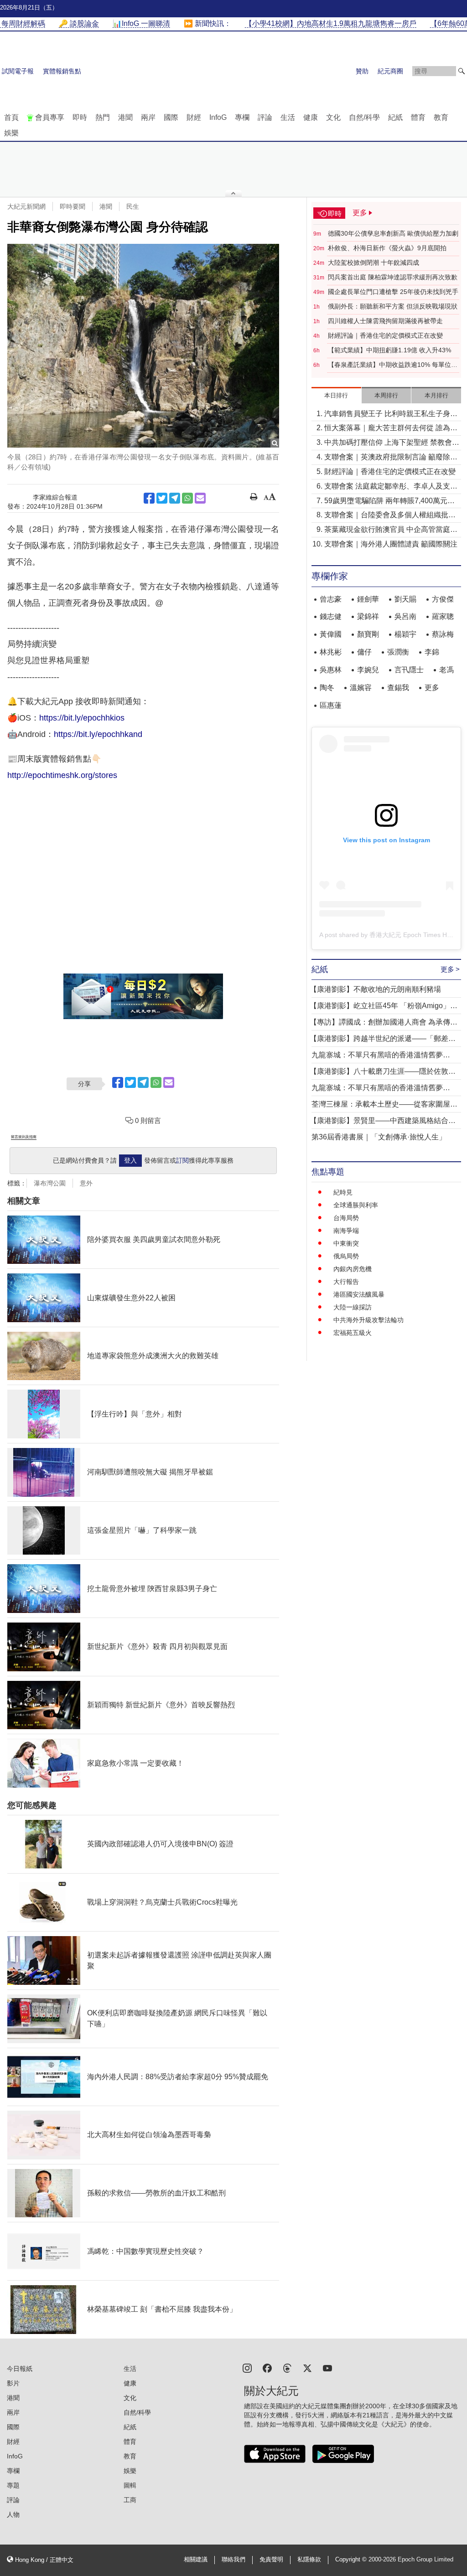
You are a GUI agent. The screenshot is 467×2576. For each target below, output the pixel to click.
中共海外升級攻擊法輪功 (368, 1320)
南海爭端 (346, 1231)
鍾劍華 (368, 599)
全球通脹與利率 (356, 1205)
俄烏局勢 (346, 1256)
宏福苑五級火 (353, 1333)
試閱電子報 (18, 71)
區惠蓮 (331, 705)
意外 (86, 1183)
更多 (432, 688)
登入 (130, 1160)
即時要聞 (73, 206)
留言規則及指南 (24, 1137)
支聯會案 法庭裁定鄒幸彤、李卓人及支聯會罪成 (391, 487)
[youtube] (327, 2367)
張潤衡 (398, 652)
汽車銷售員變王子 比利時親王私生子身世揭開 (391, 415)
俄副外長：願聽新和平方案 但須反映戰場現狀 (393, 306)
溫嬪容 (361, 688)
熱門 (103, 117)
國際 (171, 117)
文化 (333, 117)
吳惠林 (331, 670)
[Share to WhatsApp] (187, 498)
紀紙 (395, 117)
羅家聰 (443, 616)
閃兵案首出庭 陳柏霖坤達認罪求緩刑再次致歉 (393, 277)
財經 (194, 117)
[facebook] (267, 2367)
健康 (311, 117)
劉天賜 (405, 599)
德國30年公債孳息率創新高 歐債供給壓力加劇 (393, 233)
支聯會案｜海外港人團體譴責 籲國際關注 (391, 544)
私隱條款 (309, 2560)
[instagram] (247, 2367)
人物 (13, 2514)
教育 (441, 117)
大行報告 (346, 1282)
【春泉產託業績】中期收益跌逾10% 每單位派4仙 (393, 365)
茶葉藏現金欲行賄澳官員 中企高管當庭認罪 (391, 530)
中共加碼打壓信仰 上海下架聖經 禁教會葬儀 (392, 443)
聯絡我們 (233, 2560)
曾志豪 (331, 599)
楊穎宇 (405, 634)
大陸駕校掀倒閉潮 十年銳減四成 (374, 263)
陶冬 (327, 688)
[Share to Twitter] (162, 498)
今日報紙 (20, 2369)
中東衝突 (346, 1243)
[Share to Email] (200, 498)
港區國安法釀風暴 (359, 1294)
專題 (13, 2485)
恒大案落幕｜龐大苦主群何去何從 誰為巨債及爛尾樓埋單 (391, 429)
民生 (133, 206)
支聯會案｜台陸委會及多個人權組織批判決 (390, 516)
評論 (265, 117)
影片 (13, 2383)
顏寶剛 (368, 634)
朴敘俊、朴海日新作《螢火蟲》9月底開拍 (387, 248)
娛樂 (11, 133)
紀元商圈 (390, 71)
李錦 (432, 652)
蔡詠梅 (443, 634)
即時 (80, 117)
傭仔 (364, 652)
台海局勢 (346, 1218)
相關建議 (196, 2560)
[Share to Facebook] (149, 498)
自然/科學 (364, 117)
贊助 (362, 71)
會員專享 (50, 117)
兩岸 (148, 117)
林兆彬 (331, 652)
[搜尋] (462, 71)
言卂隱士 (409, 670)
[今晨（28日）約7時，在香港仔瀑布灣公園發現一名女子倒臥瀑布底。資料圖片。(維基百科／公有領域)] (143, 346)
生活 (288, 117)
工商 (130, 2500)
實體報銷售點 (62, 71)
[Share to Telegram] (175, 498)
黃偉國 (331, 634)
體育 (418, 117)
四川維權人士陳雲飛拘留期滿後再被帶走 (385, 321)
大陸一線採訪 (353, 1307)
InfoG (218, 117)
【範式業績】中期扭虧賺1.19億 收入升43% (389, 350)
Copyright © (352, 2560)
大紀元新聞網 (26, 206)
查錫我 (398, 688)
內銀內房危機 (353, 1269)
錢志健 (331, 616)
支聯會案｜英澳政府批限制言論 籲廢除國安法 (391, 458)
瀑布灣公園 (50, 1183)
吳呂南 (405, 616)
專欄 (242, 117)
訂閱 (182, 1160)
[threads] (287, 2367)
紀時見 (343, 1192)
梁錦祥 (368, 616)
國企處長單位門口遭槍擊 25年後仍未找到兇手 (393, 292)
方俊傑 (443, 599)
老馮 (446, 670)
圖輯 (130, 2485)
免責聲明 (271, 2560)
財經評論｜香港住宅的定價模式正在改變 (385, 335)
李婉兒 (368, 670)
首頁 (11, 117)
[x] (307, 2367)
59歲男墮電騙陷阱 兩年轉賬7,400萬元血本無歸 (389, 502)
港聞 (125, 117)
